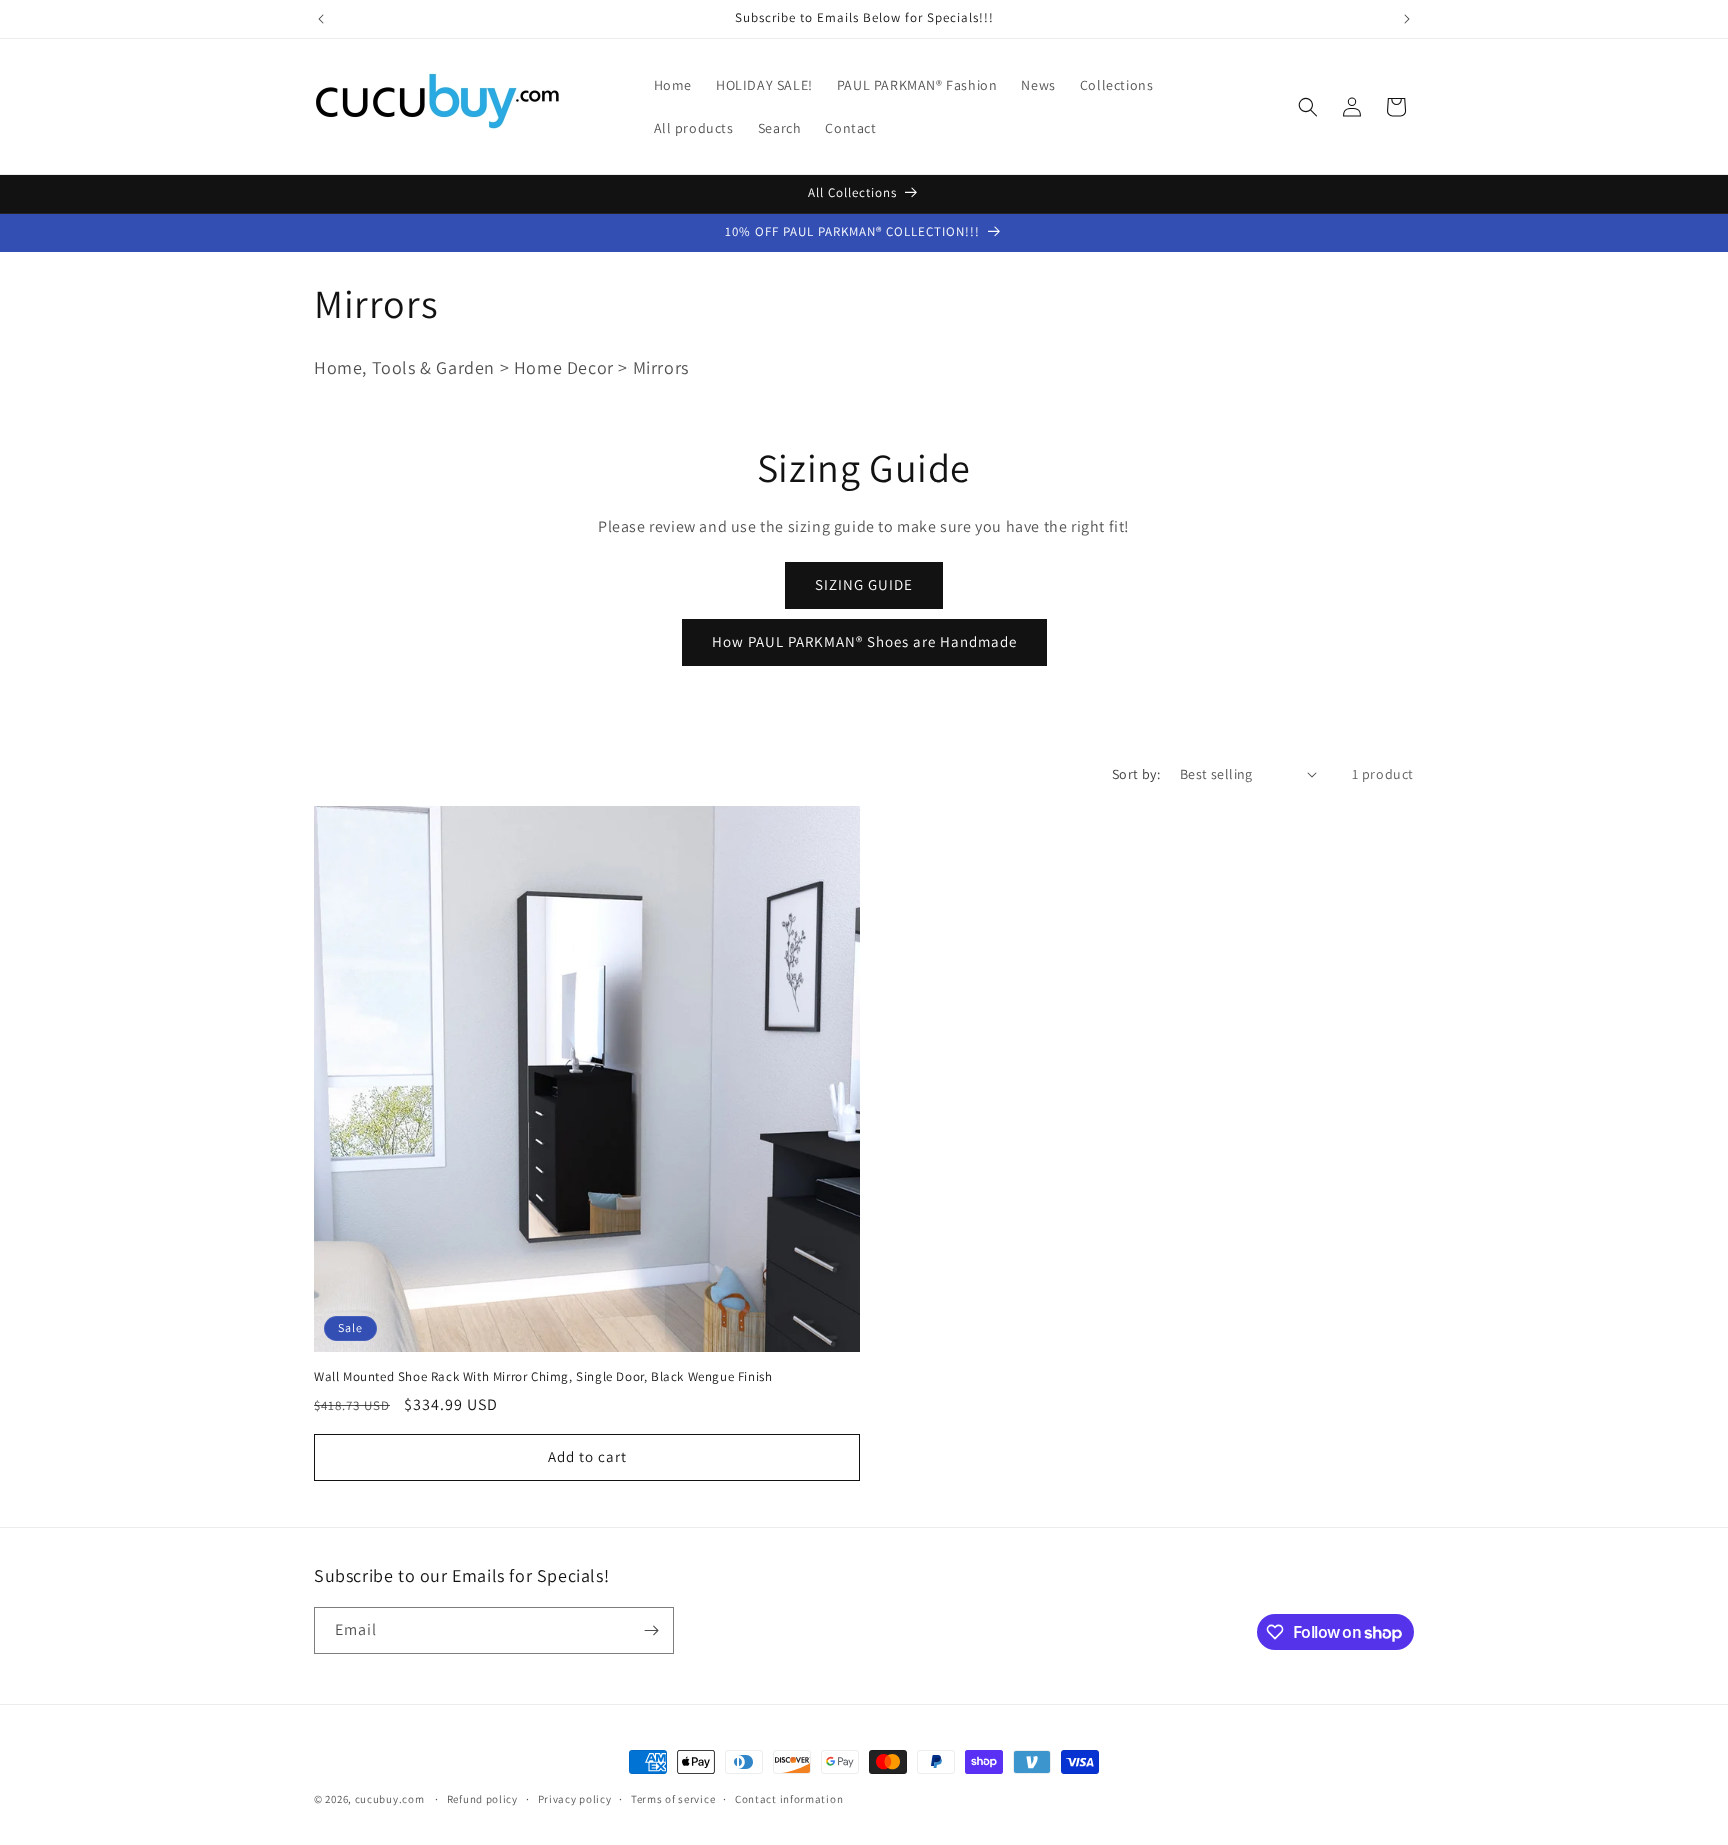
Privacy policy (575, 1799)
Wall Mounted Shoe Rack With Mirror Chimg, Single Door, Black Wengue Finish (543, 1377)
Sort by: (1136, 774)
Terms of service (673, 1799)
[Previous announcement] (321, 19)
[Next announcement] (1407, 19)
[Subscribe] (651, 1630)
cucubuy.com (390, 1799)
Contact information (789, 1799)
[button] (1308, 107)
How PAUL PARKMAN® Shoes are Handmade (864, 641)
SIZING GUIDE (864, 584)
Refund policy (482, 1799)
